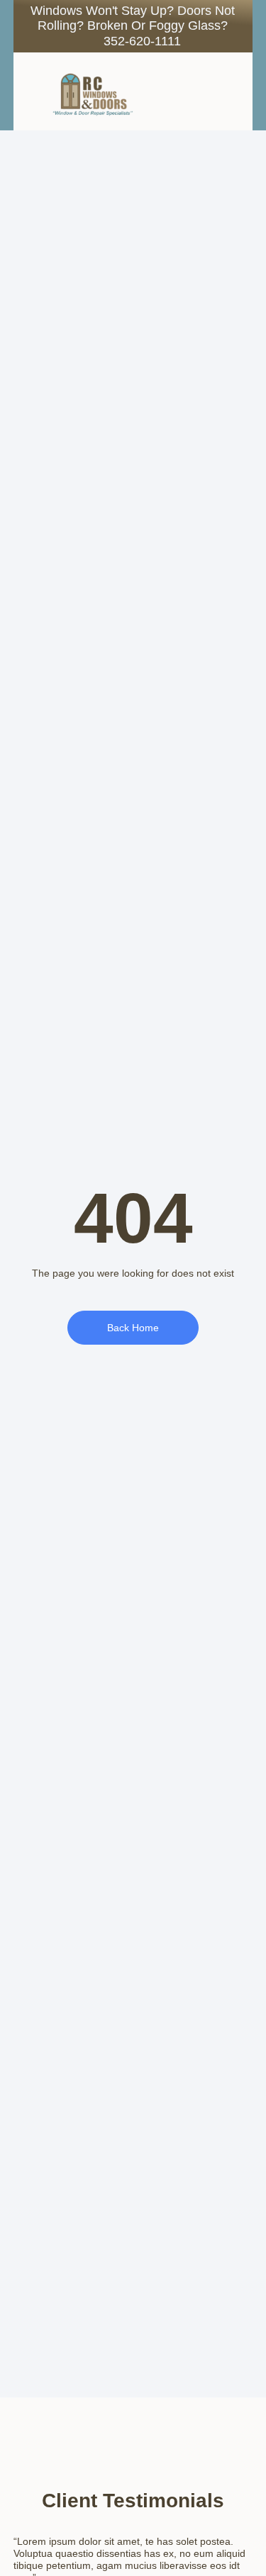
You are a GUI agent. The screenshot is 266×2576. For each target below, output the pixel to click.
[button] (214, 91)
